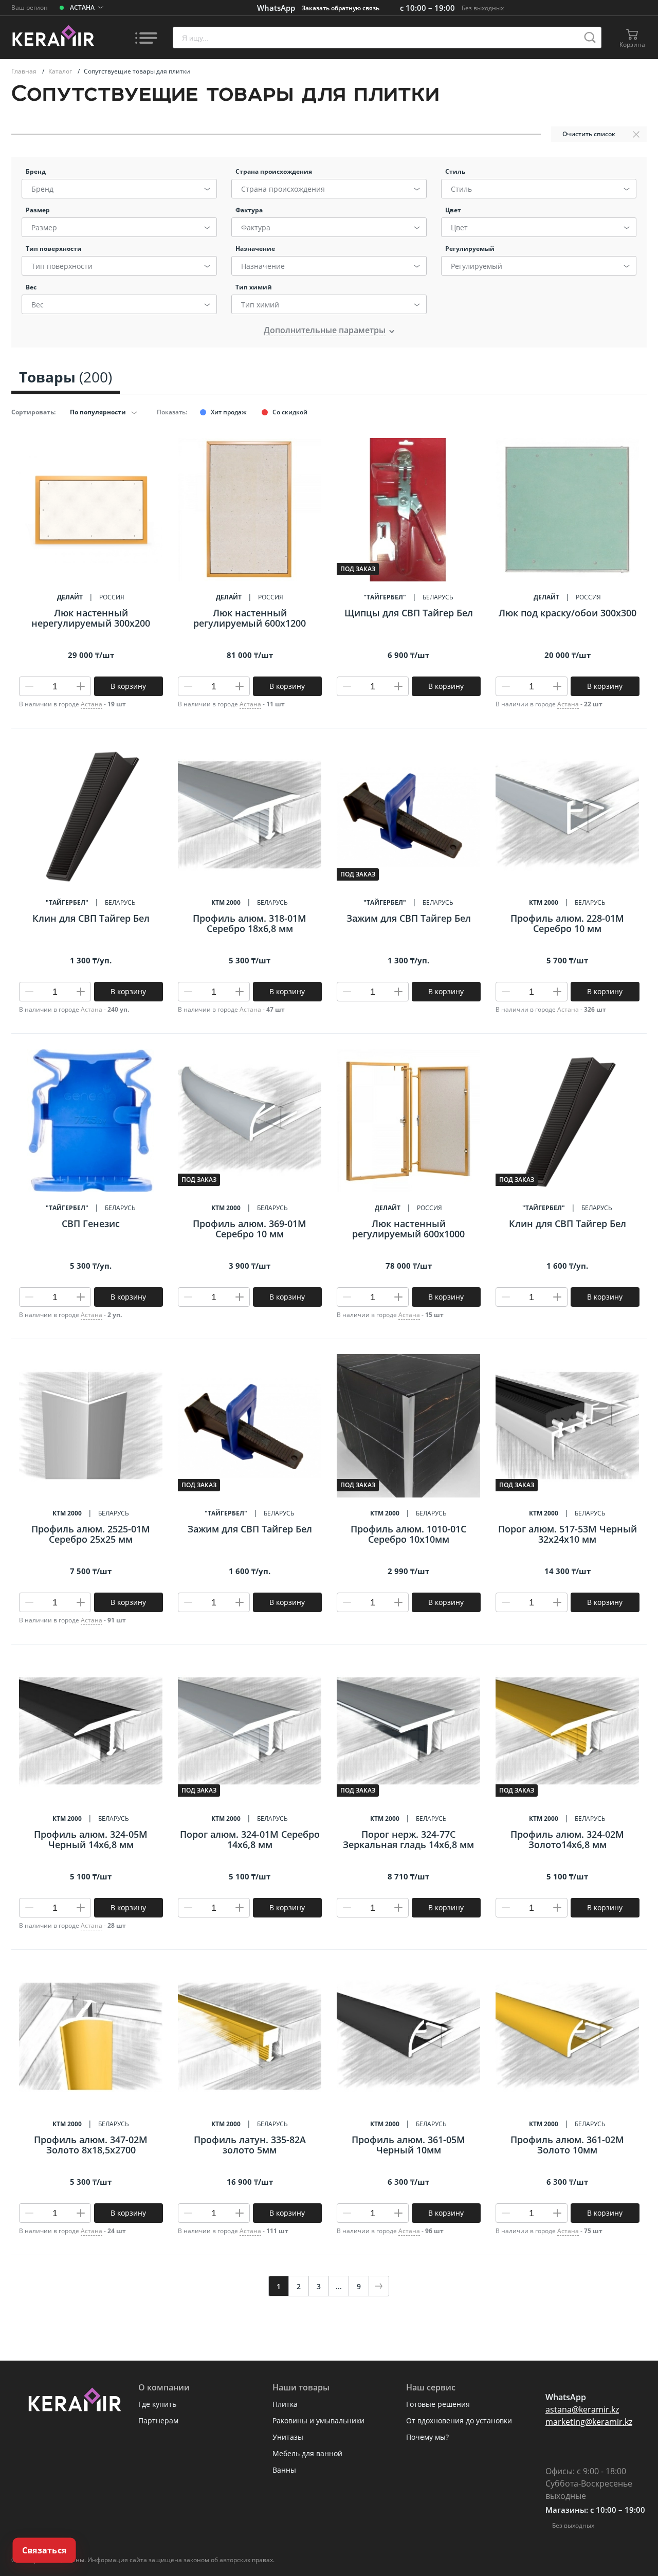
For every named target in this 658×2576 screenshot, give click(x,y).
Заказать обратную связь (341, 8)
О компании (164, 2387)
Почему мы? (427, 2437)
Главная (25, 71)
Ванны (284, 2470)
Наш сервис (431, 2387)
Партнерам (158, 2420)
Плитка (285, 2404)
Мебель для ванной (307, 2453)
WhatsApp (276, 8)
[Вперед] (379, 2286)
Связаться (44, 2550)
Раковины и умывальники (318, 2420)
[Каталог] (146, 38)
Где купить (157, 2404)
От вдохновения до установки (459, 2420)
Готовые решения (438, 2404)
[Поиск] (590, 38)
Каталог (61, 71)
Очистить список (589, 134)
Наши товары (301, 2387)
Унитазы (288, 2437)
